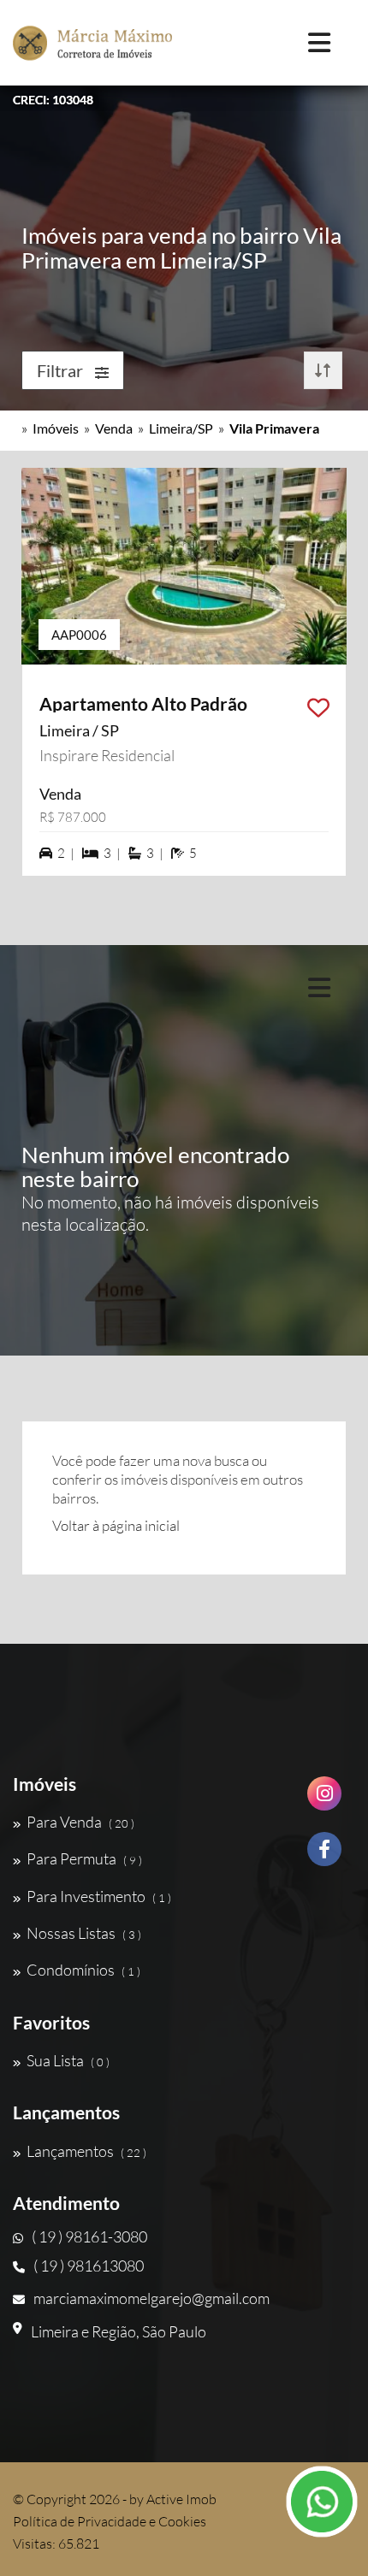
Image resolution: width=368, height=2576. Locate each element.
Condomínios (83, 1970)
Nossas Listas (84, 1933)
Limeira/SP (181, 428)
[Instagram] (324, 1800)
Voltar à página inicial (116, 1525)
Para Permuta (84, 1858)
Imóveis (56, 428)
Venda (114, 428)
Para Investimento (99, 1896)
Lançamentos (86, 2151)
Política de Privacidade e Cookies (110, 2521)
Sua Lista (68, 2060)
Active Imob (181, 2499)
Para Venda (80, 1822)
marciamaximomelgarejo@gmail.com (151, 2298)
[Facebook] (324, 1855)
